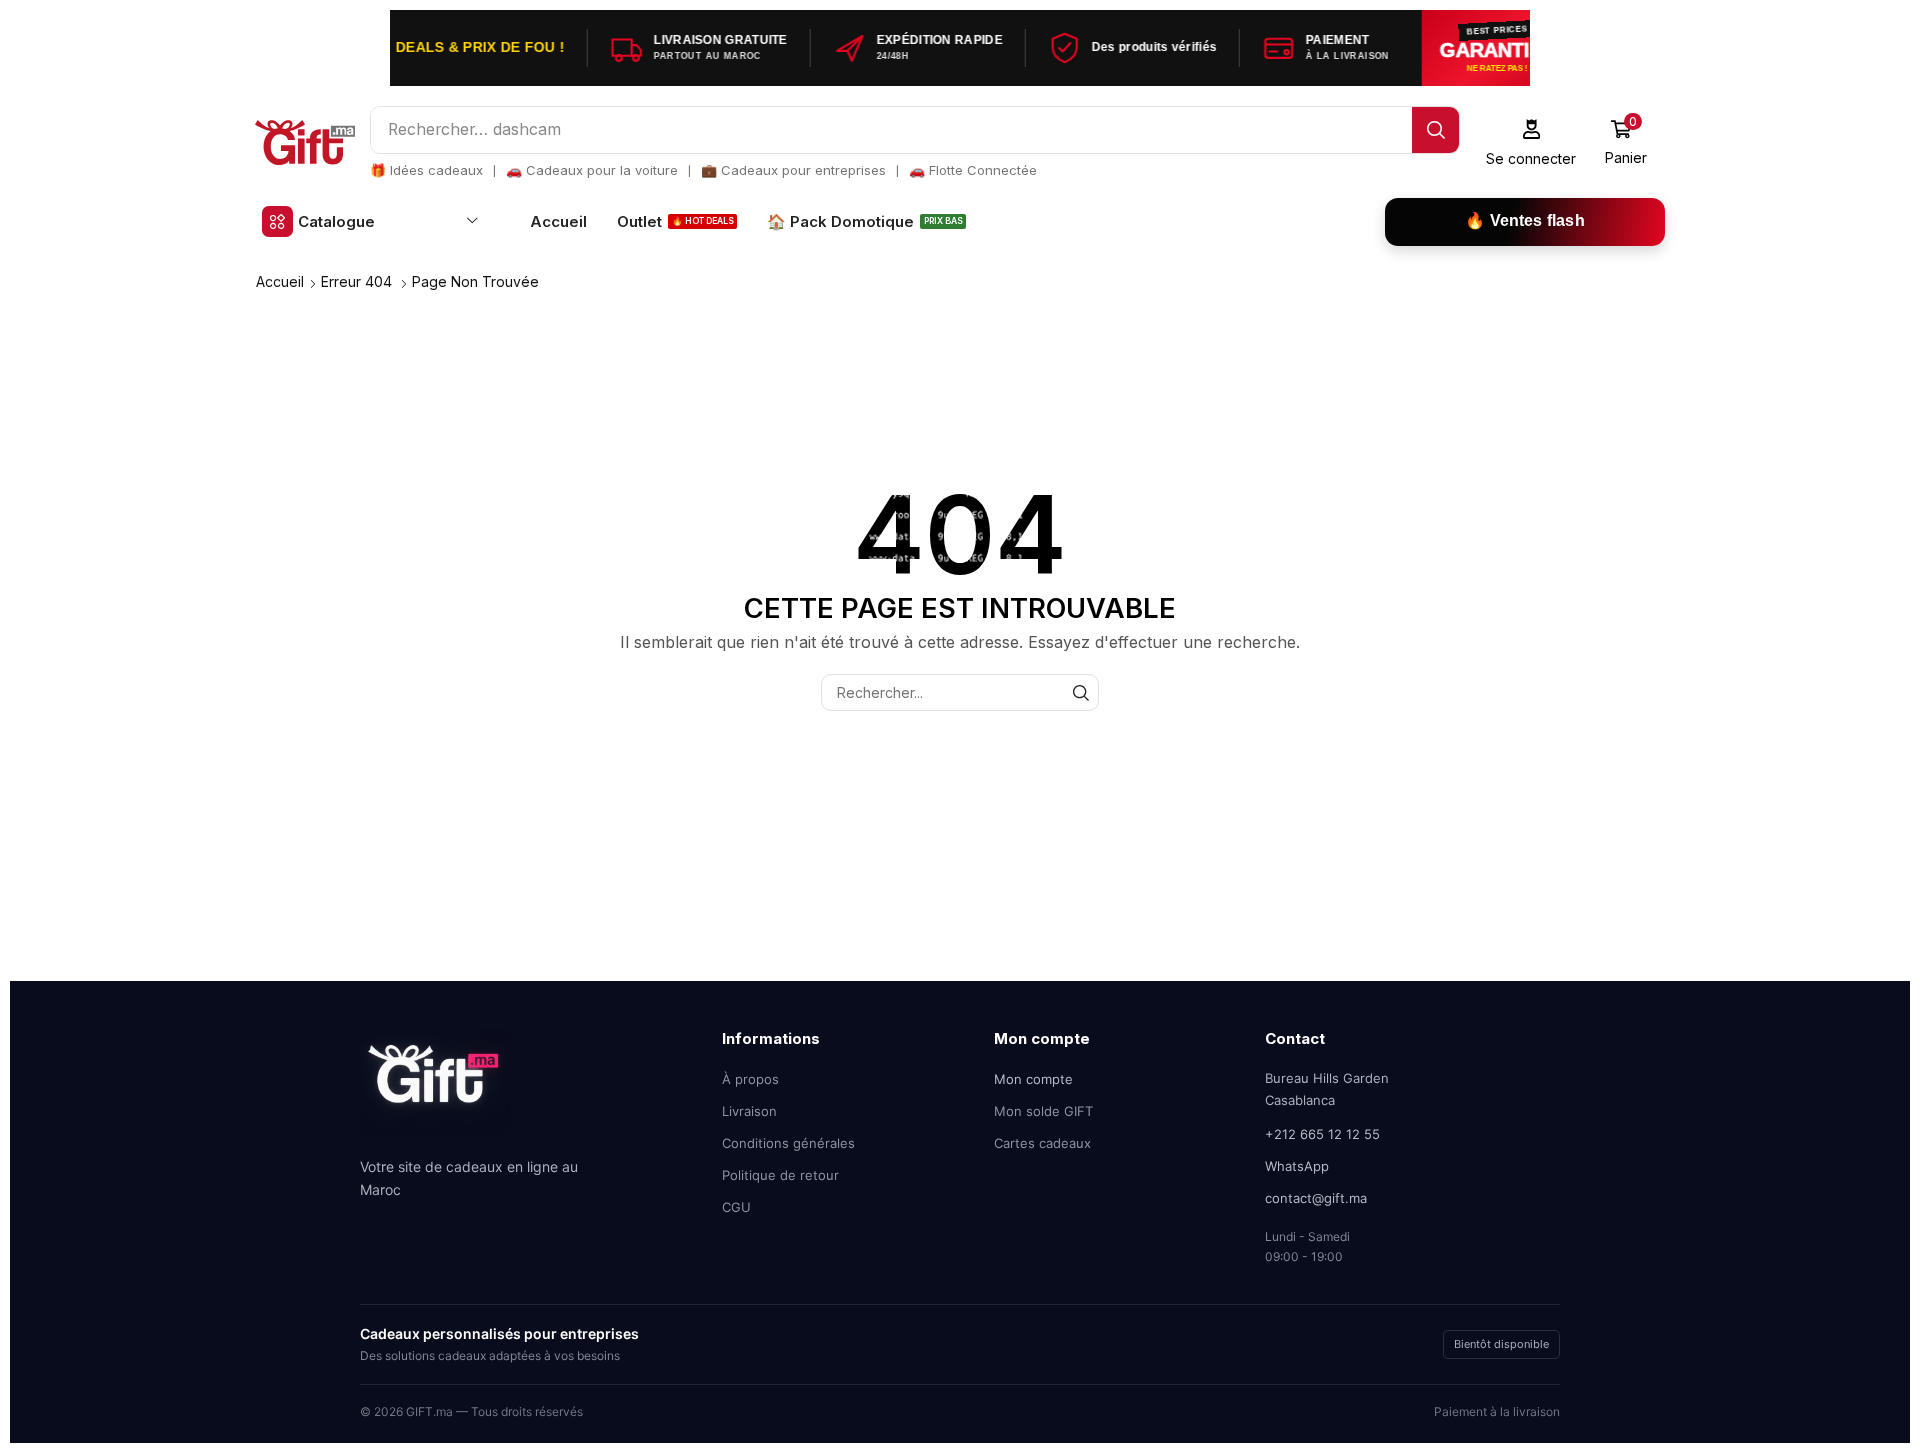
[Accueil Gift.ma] (435, 1089)
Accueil (280, 281)
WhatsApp (1297, 1166)
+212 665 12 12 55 (1322, 1134)
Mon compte (1033, 1079)
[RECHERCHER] (1080, 692)
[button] (1531, 142)
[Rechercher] (1435, 130)
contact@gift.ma (1316, 1198)
